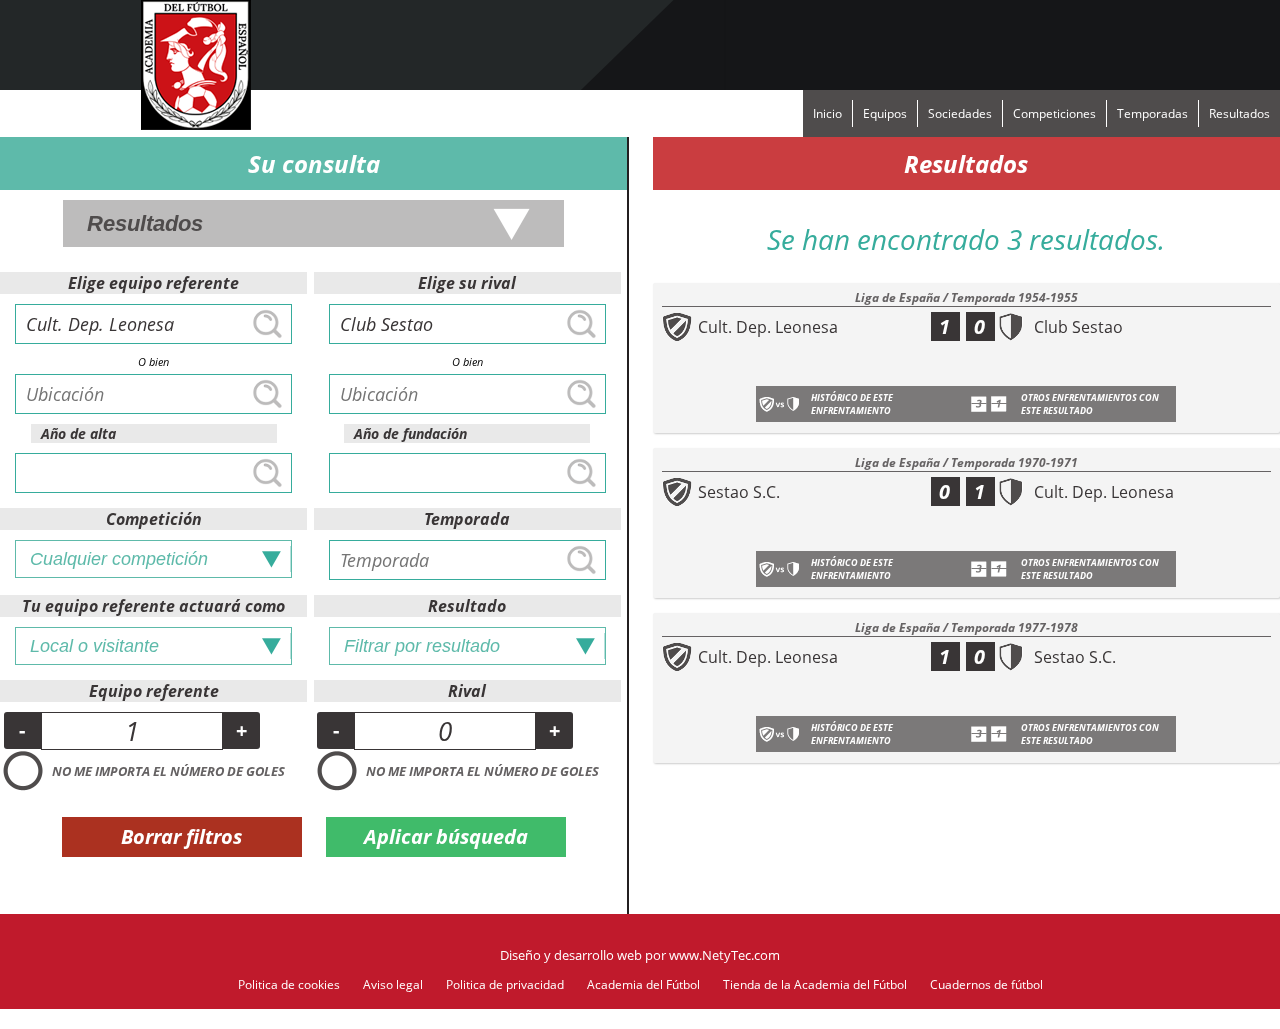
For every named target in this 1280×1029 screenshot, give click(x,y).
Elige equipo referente (153, 283)
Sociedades (960, 113)
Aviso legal (393, 984)
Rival (467, 691)
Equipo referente (154, 691)
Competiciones (1054, 113)
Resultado (467, 606)
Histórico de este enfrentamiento (852, 404)
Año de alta (78, 433)
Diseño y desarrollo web (571, 955)
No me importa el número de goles (168, 771)
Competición (154, 519)
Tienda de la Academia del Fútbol (815, 984)
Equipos (885, 113)
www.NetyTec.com (724, 955)
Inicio (827, 113)
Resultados (1239, 113)
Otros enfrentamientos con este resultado (1090, 404)
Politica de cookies (289, 984)
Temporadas (1152, 113)
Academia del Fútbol (643, 984)
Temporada (467, 519)
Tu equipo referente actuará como (153, 606)
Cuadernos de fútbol (986, 984)
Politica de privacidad (505, 984)
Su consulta (314, 163)
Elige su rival (467, 283)
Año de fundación (410, 433)
